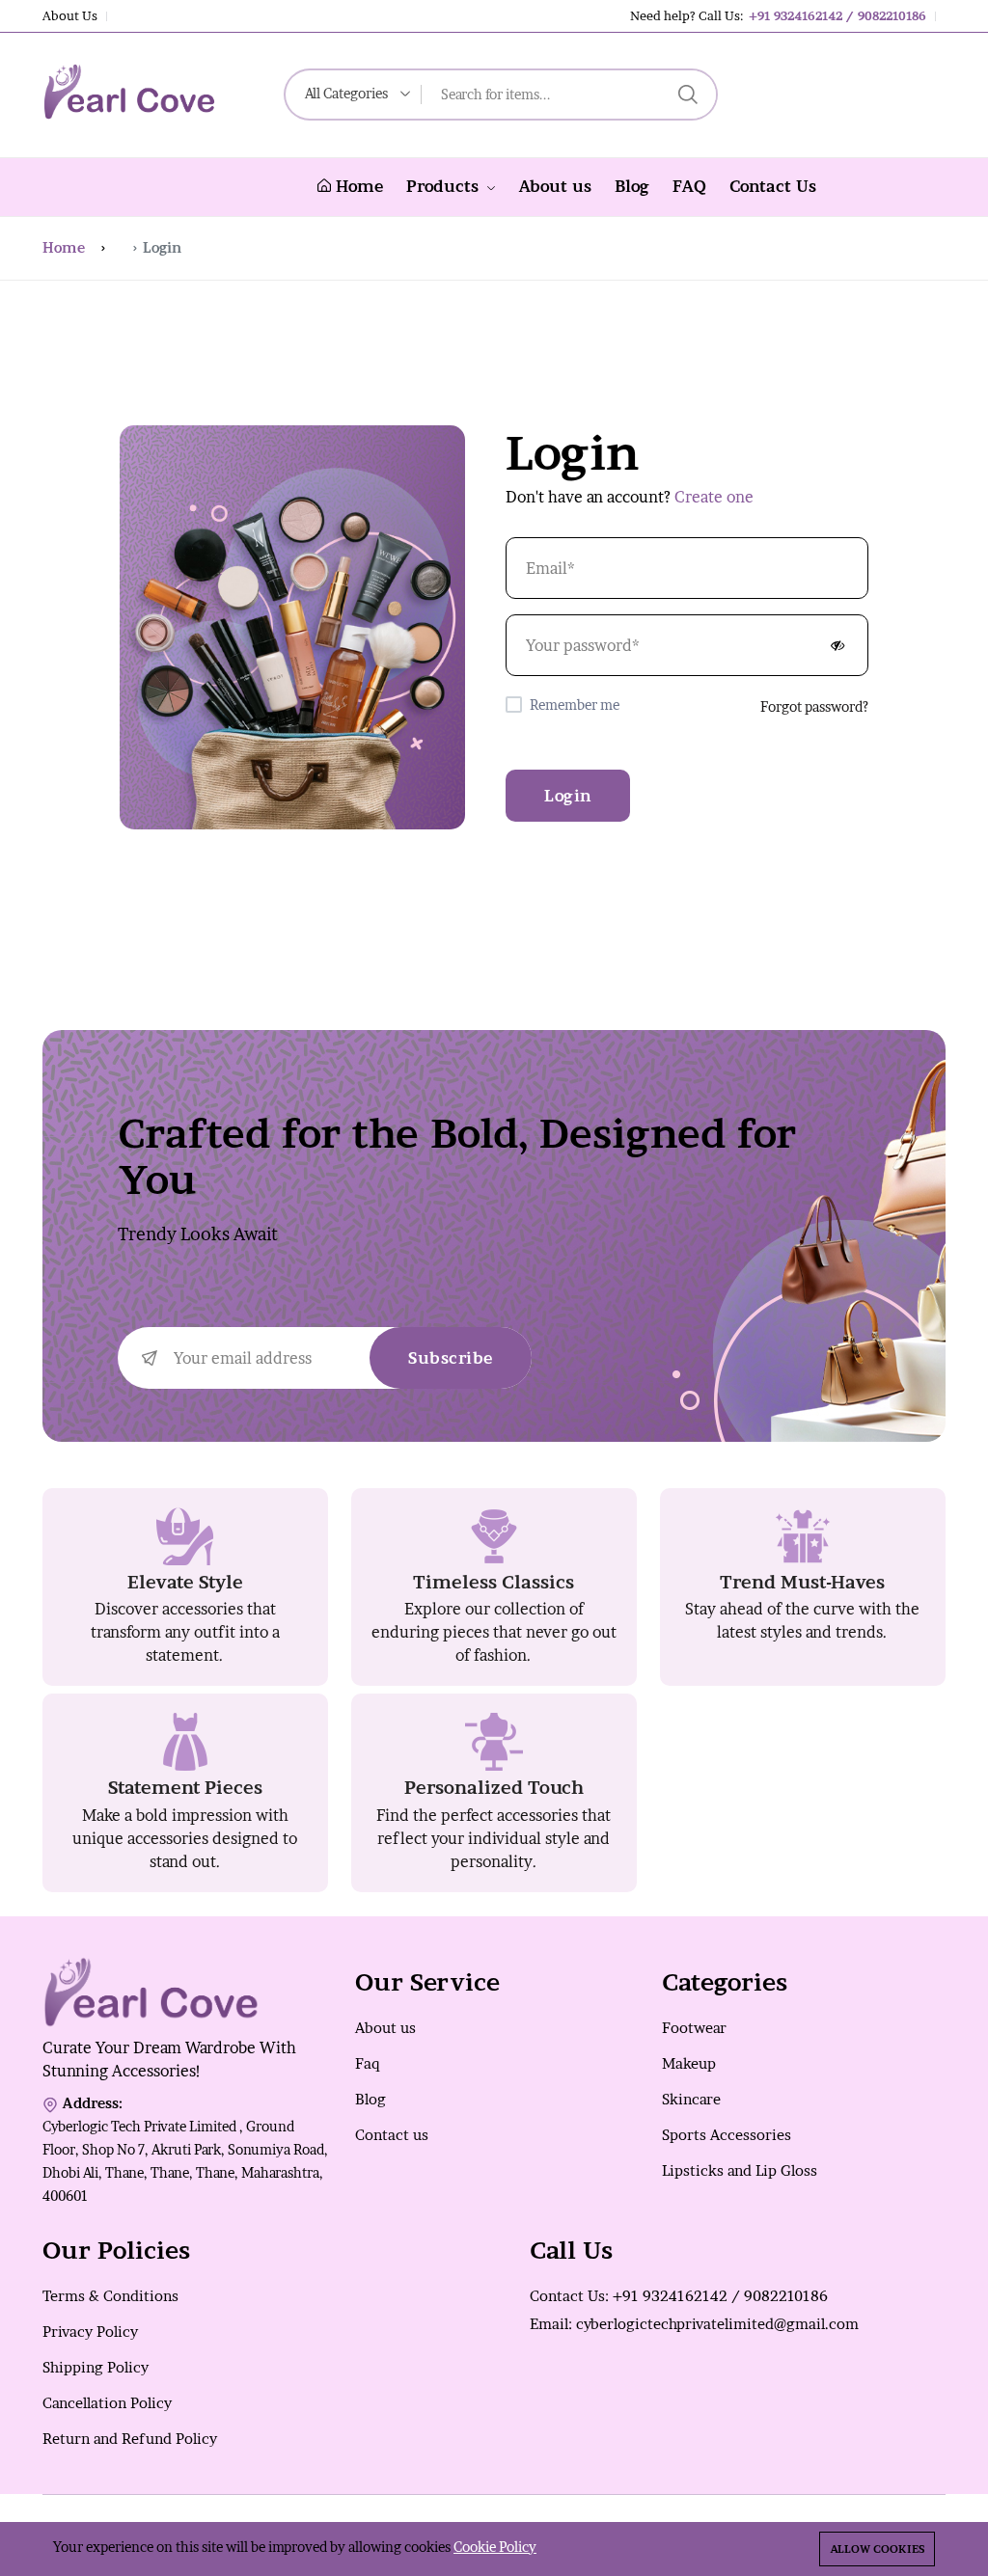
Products (445, 186)
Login (568, 796)
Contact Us (773, 186)
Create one (714, 497)
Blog (632, 186)
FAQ (689, 186)
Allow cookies (877, 2549)
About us (555, 186)
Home (357, 186)
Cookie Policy (495, 2547)
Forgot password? (814, 706)
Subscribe (451, 1358)
